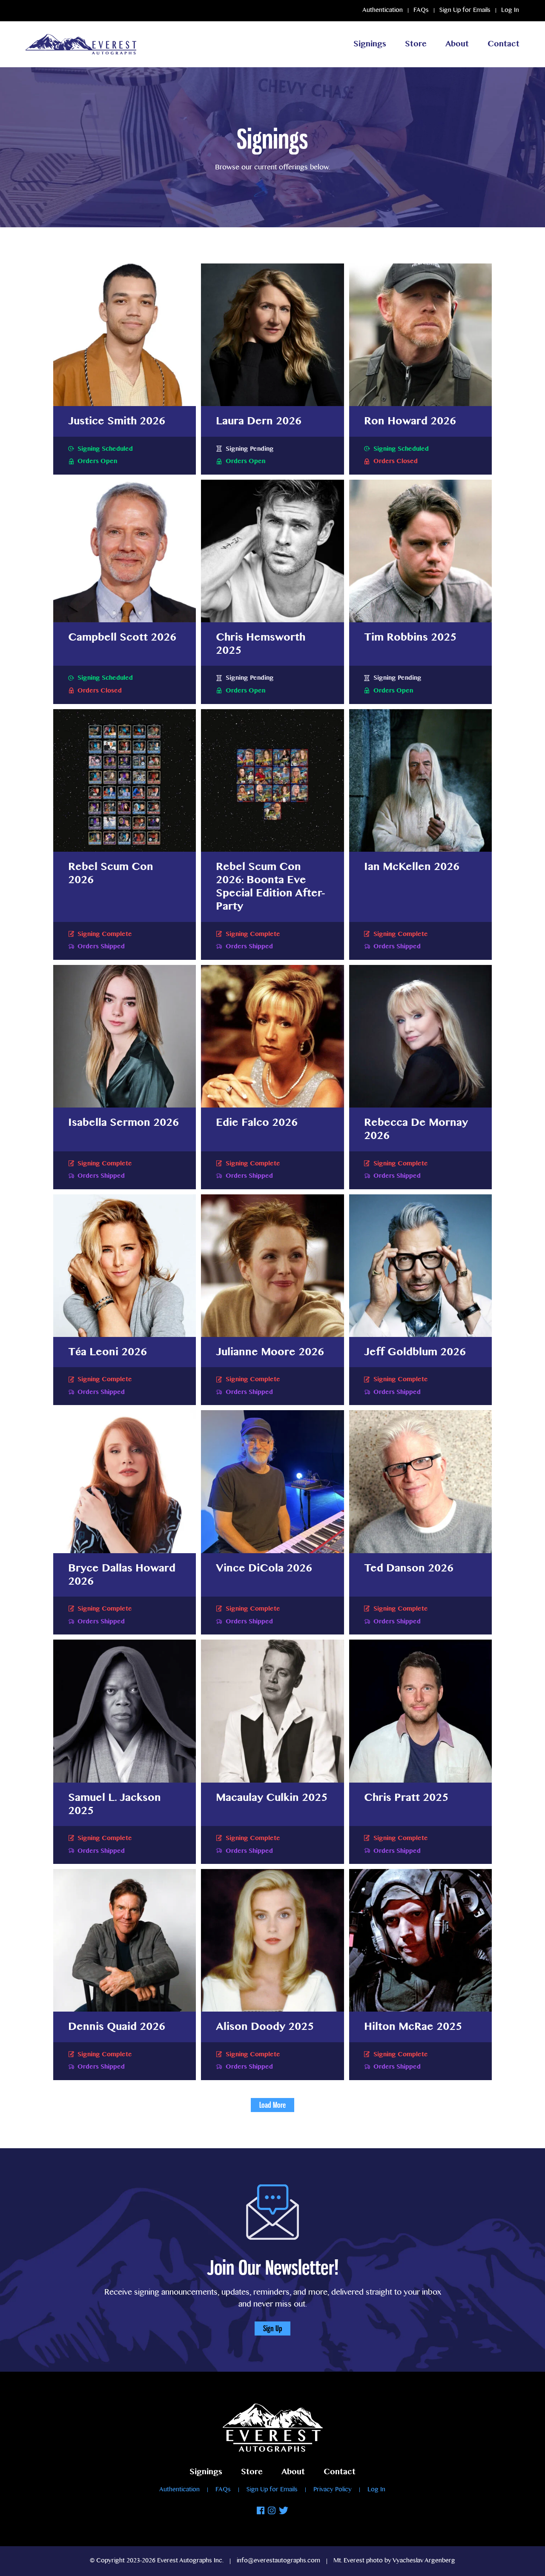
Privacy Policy (333, 2490)
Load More (272, 2105)
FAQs (421, 10)
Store (416, 44)
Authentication (383, 10)
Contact (503, 44)
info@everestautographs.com (278, 2561)
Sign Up (272, 2328)
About (457, 44)
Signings (370, 44)
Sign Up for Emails (465, 10)
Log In (510, 10)
